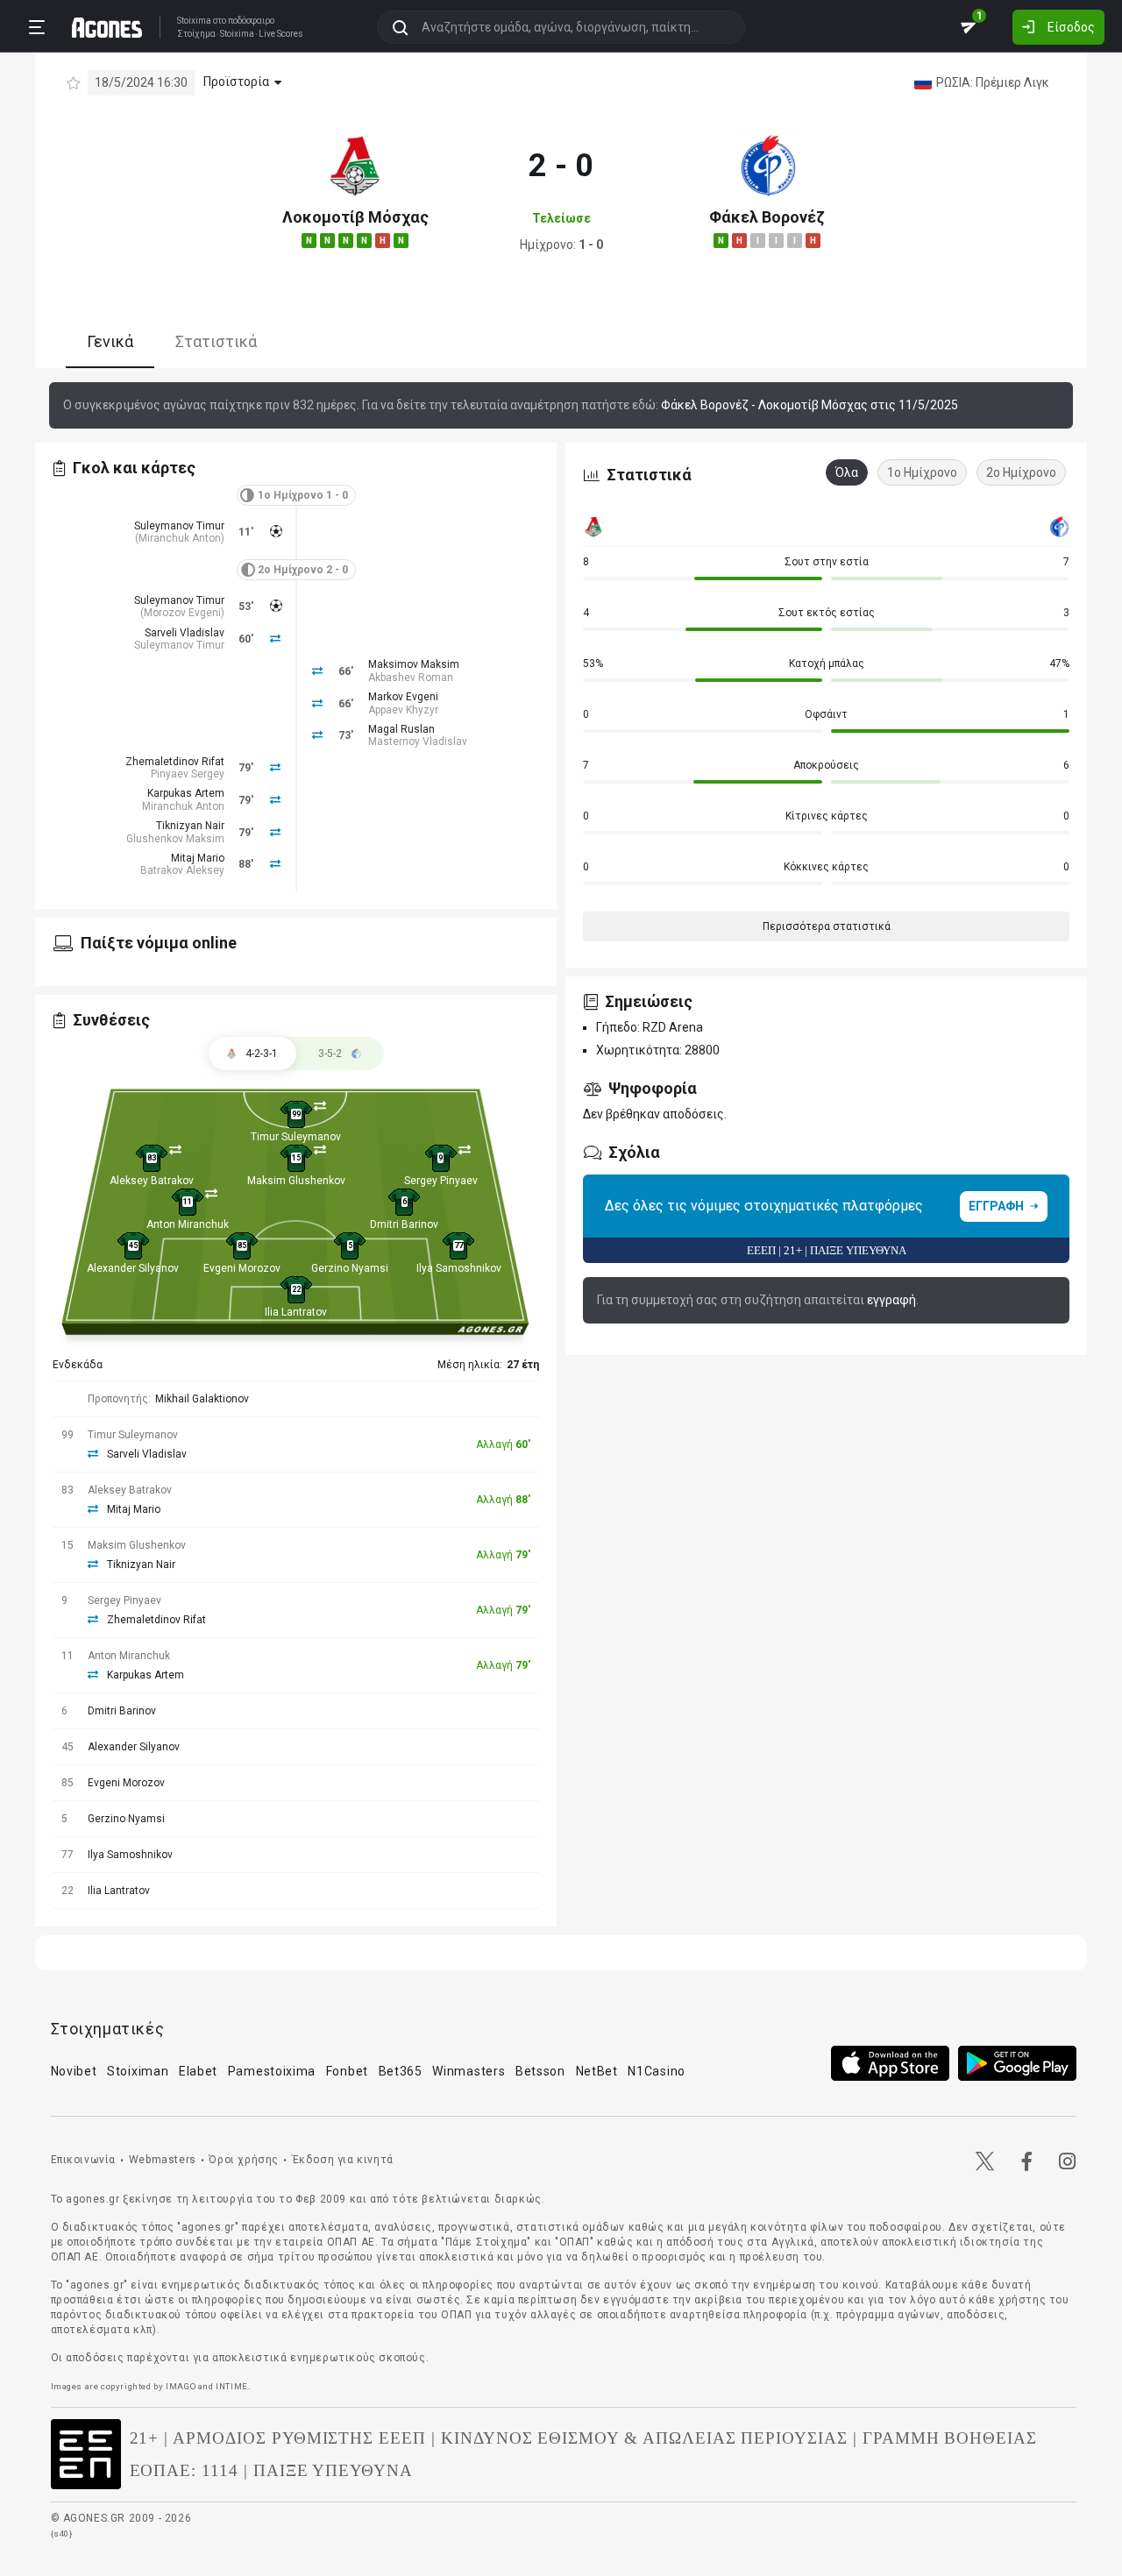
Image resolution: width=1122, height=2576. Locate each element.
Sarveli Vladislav (185, 633)
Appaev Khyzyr (403, 710)
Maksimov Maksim (414, 664)
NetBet (597, 2071)
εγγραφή (891, 1300)
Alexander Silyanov (133, 1268)
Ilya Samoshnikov (459, 1268)
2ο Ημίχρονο (1021, 472)
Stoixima (194, 21)
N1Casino (657, 2071)
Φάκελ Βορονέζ (767, 217)
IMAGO (181, 2386)
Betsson (540, 2071)
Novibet (74, 2071)
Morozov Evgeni (182, 613)
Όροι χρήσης (244, 2160)
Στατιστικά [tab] (216, 342)
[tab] (340, 1054)
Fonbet (347, 2071)
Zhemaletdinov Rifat (175, 762)
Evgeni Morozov (242, 1268)
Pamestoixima (272, 2071)
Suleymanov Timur (179, 526)
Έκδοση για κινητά (343, 2160)
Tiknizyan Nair (190, 826)
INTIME (232, 2386)
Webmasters (163, 2160)
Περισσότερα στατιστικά (827, 926)
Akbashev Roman (411, 678)
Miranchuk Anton (180, 538)
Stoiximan (138, 2071)
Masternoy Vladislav (418, 742)
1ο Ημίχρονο (922, 472)
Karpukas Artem (186, 793)
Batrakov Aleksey (182, 870)
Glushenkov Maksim (175, 839)
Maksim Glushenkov (296, 1181)
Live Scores (281, 34)
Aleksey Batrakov (152, 1181)
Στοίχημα (196, 34)
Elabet (198, 2071)
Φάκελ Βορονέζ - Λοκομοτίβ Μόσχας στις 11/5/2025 (810, 405)
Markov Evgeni (403, 697)
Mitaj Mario (198, 858)
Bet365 (401, 2071)
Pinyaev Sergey (188, 774)
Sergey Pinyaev (441, 1181)
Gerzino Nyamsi (350, 1268)
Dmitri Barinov (404, 1224)
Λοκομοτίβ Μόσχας (355, 217)
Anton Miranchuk (188, 1224)
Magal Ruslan (401, 729)
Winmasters (469, 2071)
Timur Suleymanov (296, 1137)
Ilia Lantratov (296, 1312)
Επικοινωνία (84, 2160)
